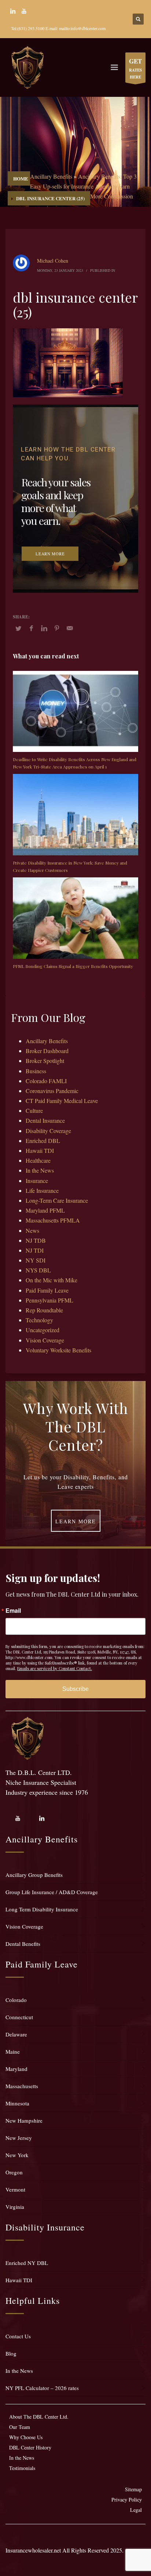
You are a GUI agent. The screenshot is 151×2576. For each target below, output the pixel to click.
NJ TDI (35, 1250)
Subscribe (75, 1689)
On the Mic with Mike (51, 1280)
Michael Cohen (53, 261)
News (32, 1230)
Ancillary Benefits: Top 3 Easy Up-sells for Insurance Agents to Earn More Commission (83, 186)
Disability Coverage (48, 1131)
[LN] (13, 11)
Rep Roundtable (44, 1310)
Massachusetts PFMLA (53, 1220)
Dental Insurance (45, 1120)
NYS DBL (38, 1270)
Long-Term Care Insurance (57, 1200)
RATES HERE (135, 68)
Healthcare (38, 1160)
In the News (40, 1170)
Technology (39, 1320)
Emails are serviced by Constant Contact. (55, 1668)
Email (13, 1611)
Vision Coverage (45, 1340)
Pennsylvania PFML (49, 1300)
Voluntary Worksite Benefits (58, 1350)
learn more (50, 553)
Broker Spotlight (45, 1061)
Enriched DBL (43, 1141)
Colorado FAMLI (46, 1081)
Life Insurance (42, 1190)
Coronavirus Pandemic (52, 1091)
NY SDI (36, 1260)
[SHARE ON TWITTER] (18, 628)
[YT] (24, 11)
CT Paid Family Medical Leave (62, 1101)
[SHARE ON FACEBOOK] (31, 628)
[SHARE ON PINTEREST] (57, 628)
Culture (34, 1110)
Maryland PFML (45, 1210)
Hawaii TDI (40, 1150)
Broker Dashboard (47, 1051)
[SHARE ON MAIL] (70, 628)
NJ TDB (36, 1240)
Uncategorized (43, 1330)
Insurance (37, 1181)
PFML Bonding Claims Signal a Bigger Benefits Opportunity (73, 966)
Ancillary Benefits (51, 176)
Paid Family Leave (47, 1290)
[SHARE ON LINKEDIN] (44, 628)
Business (36, 1071)
